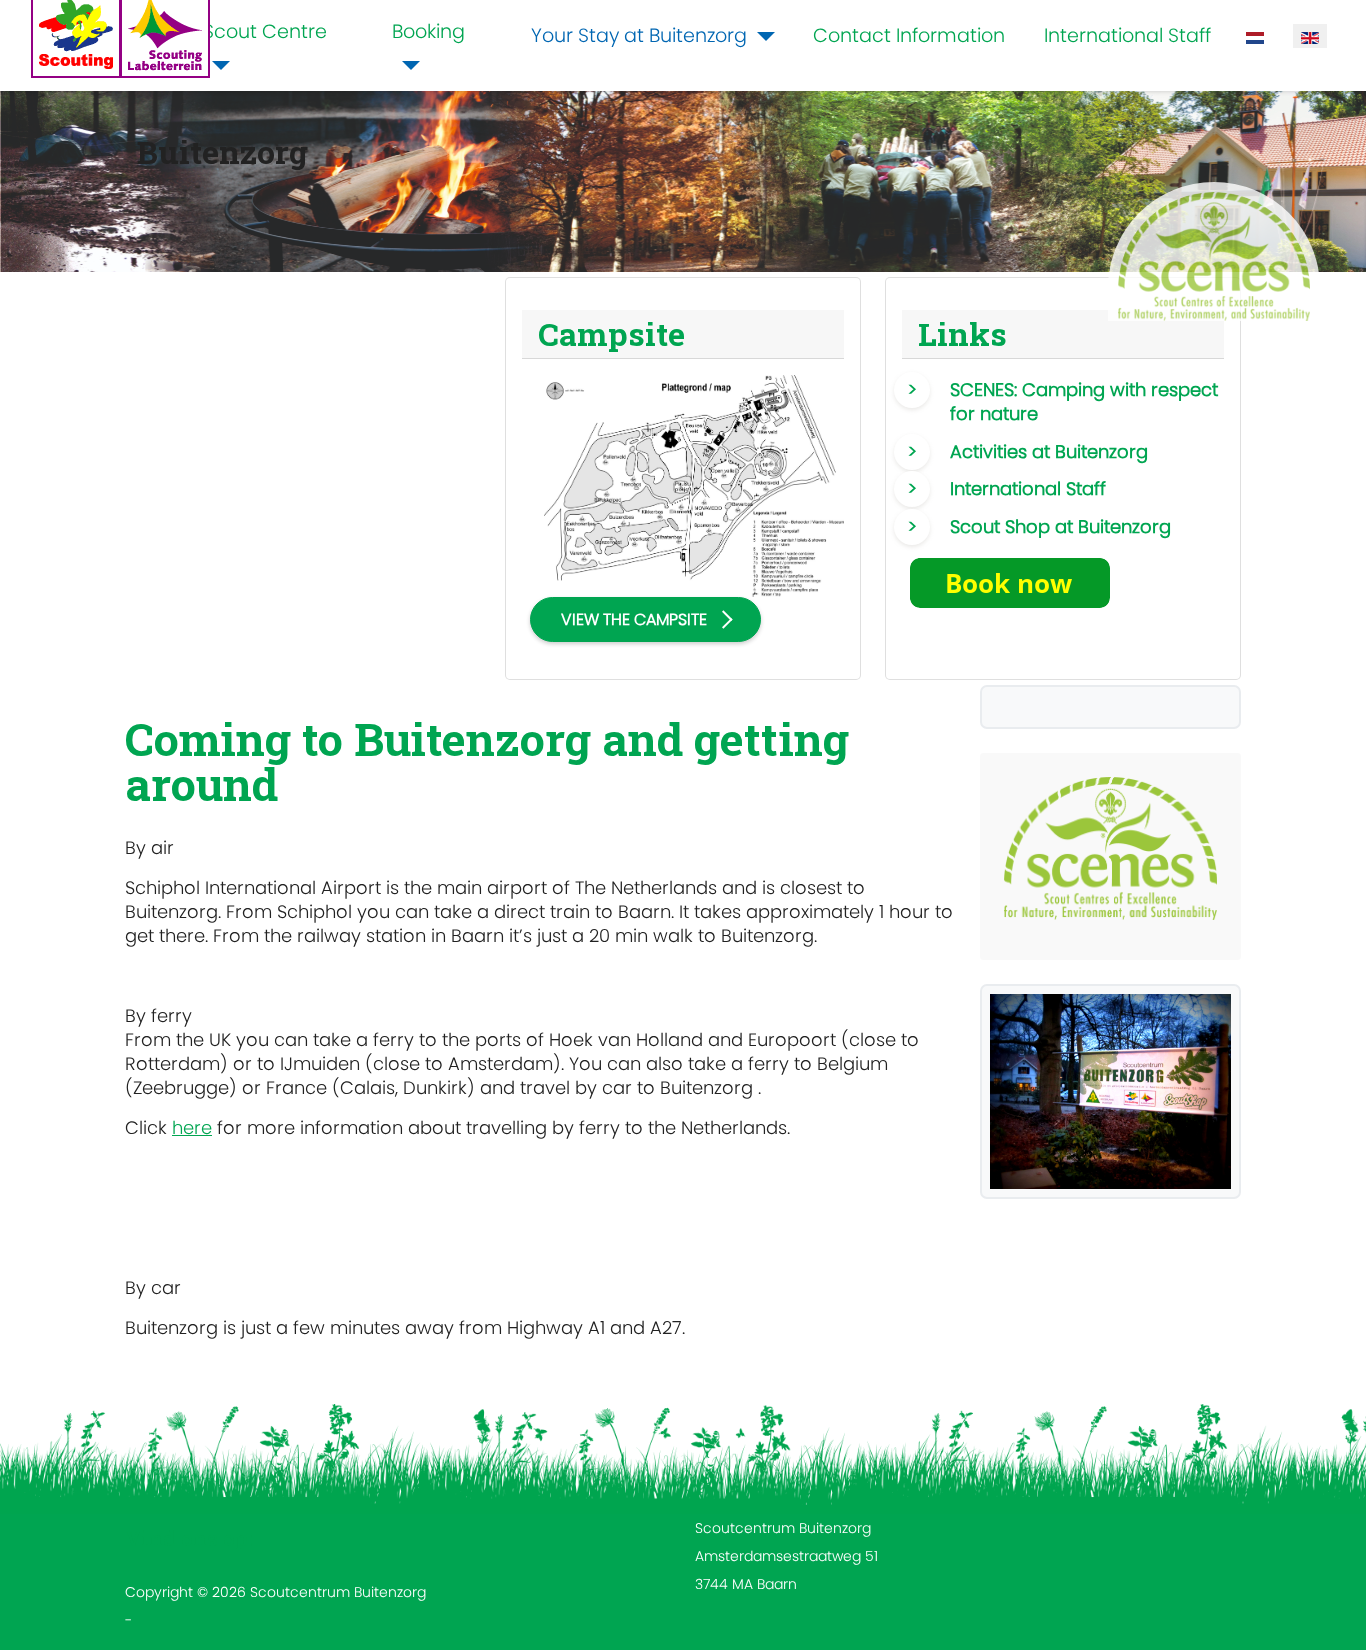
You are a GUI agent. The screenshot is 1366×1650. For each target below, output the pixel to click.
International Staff (1127, 35)
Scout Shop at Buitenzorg (1060, 526)
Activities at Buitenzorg (1049, 451)
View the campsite (634, 619)
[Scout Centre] (217, 65)
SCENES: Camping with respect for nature (1084, 401)
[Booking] (406, 65)
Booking (428, 31)
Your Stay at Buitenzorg (639, 35)
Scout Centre (265, 31)
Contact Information (909, 35)
